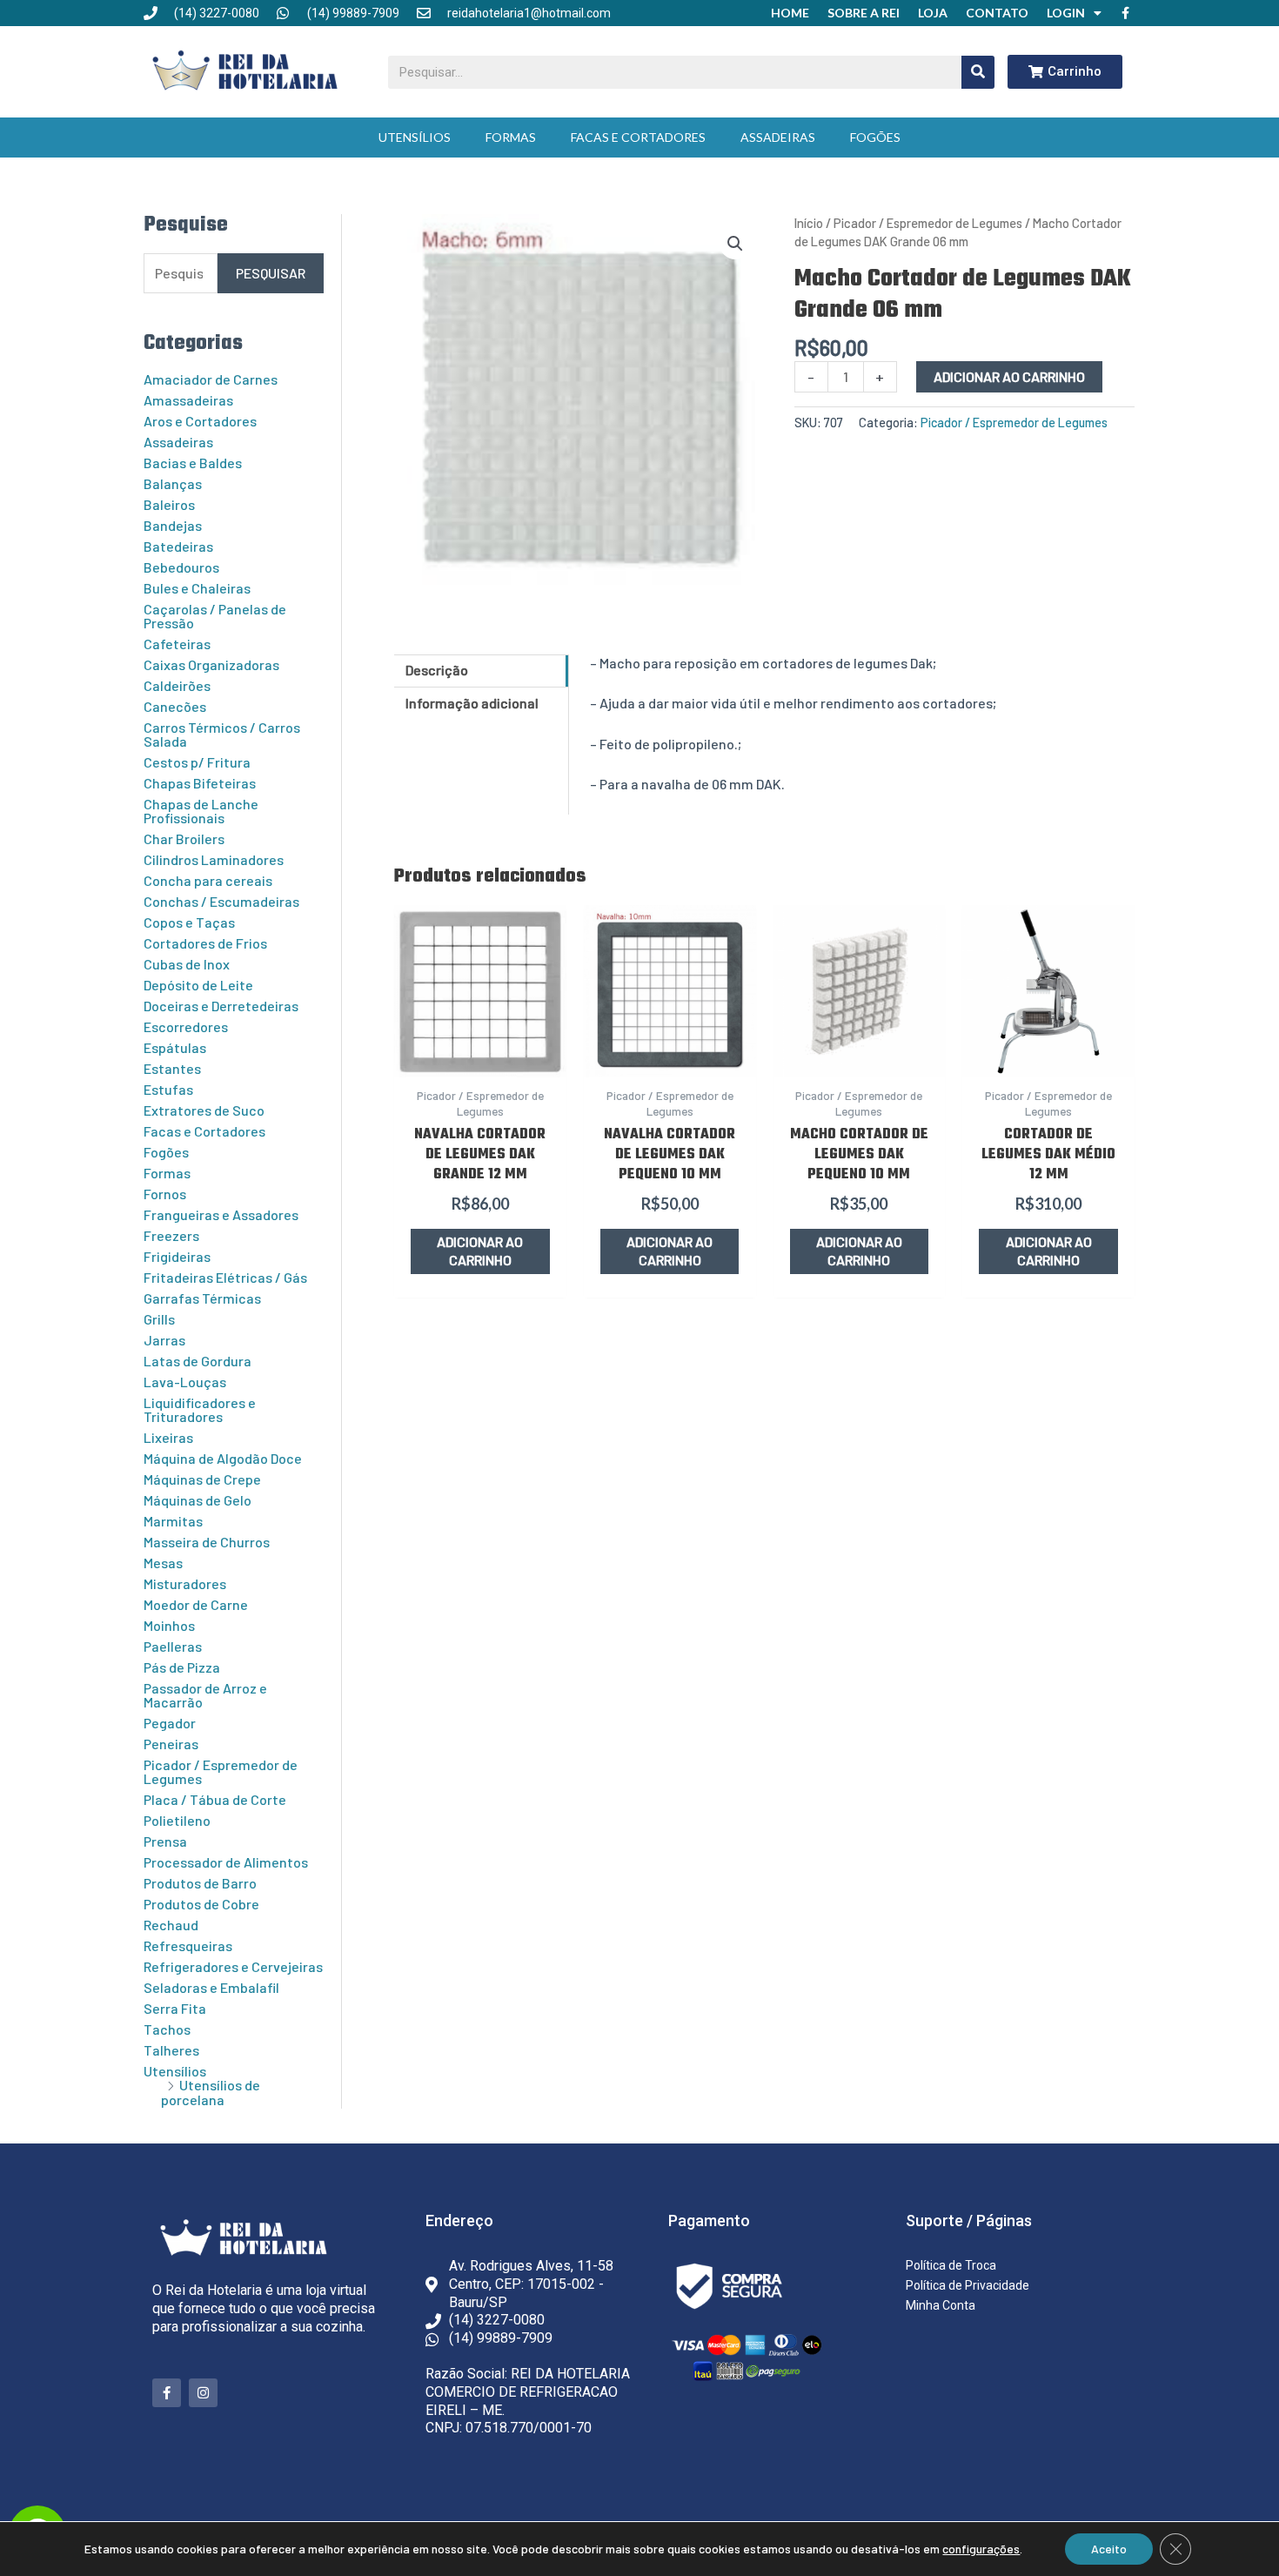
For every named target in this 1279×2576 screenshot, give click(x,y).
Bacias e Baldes (193, 463)
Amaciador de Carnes (211, 379)
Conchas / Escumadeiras (221, 901)
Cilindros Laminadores (214, 859)
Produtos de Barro (200, 1883)
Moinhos (169, 1625)
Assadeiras (778, 137)
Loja (933, 13)
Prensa (165, 1841)
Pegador (170, 1723)
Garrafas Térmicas (202, 1298)
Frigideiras (177, 1256)
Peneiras (171, 1744)
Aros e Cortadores (200, 421)
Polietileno (177, 1820)
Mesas (163, 1563)
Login (1066, 13)
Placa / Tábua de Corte (215, 1799)
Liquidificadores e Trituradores (200, 1409)
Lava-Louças (185, 1382)
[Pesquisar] (978, 72)
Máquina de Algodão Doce (223, 1458)
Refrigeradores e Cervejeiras (233, 1966)
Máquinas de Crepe (202, 1479)
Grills (159, 1319)
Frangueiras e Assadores (221, 1214)
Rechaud (171, 1925)
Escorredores (186, 1026)
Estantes (172, 1068)
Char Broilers (184, 839)
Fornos (165, 1194)
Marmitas (173, 1521)
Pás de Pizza (182, 1667)
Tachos (167, 2029)
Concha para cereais (208, 880)
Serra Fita (175, 2008)
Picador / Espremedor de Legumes (221, 1771)
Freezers (171, 1235)
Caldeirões (177, 685)
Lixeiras (168, 1437)
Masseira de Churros (207, 1542)
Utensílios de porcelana (211, 2092)
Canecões (175, 706)
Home (790, 13)
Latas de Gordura (198, 1361)
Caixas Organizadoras (211, 664)
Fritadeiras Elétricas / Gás (225, 1277)
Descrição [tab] (437, 670)
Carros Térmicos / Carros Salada (222, 734)
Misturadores (185, 1583)
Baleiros (169, 504)
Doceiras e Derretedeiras (221, 1006)
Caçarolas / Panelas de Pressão (215, 616)
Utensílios (415, 137)
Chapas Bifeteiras (200, 783)
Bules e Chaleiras (197, 588)
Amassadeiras (188, 400)
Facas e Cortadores (638, 137)
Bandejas (173, 525)
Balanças (173, 483)
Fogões (875, 137)
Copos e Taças (189, 922)
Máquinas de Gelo (198, 1500)
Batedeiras (178, 546)
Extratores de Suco (204, 1110)
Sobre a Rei (864, 13)
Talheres (171, 2050)
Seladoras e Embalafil (211, 1987)
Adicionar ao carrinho (1009, 376)
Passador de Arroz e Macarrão (205, 1695)
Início (809, 223)
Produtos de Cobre (201, 1904)
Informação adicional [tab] (472, 703)
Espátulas (175, 1047)
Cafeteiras (177, 644)
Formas (511, 137)
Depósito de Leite (198, 985)
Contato (997, 13)
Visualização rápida (480, 1058)
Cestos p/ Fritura (197, 762)
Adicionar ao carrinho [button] (480, 1251)
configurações (981, 2549)
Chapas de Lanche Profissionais (201, 811)
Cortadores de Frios (205, 943)
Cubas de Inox (187, 964)
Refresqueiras (188, 1945)
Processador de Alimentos (226, 1862)
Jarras (164, 1340)
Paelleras (173, 1646)
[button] (735, 244)
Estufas (168, 1089)
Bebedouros (181, 567)
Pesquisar (271, 273)
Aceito (1109, 2549)
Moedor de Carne (196, 1604)
